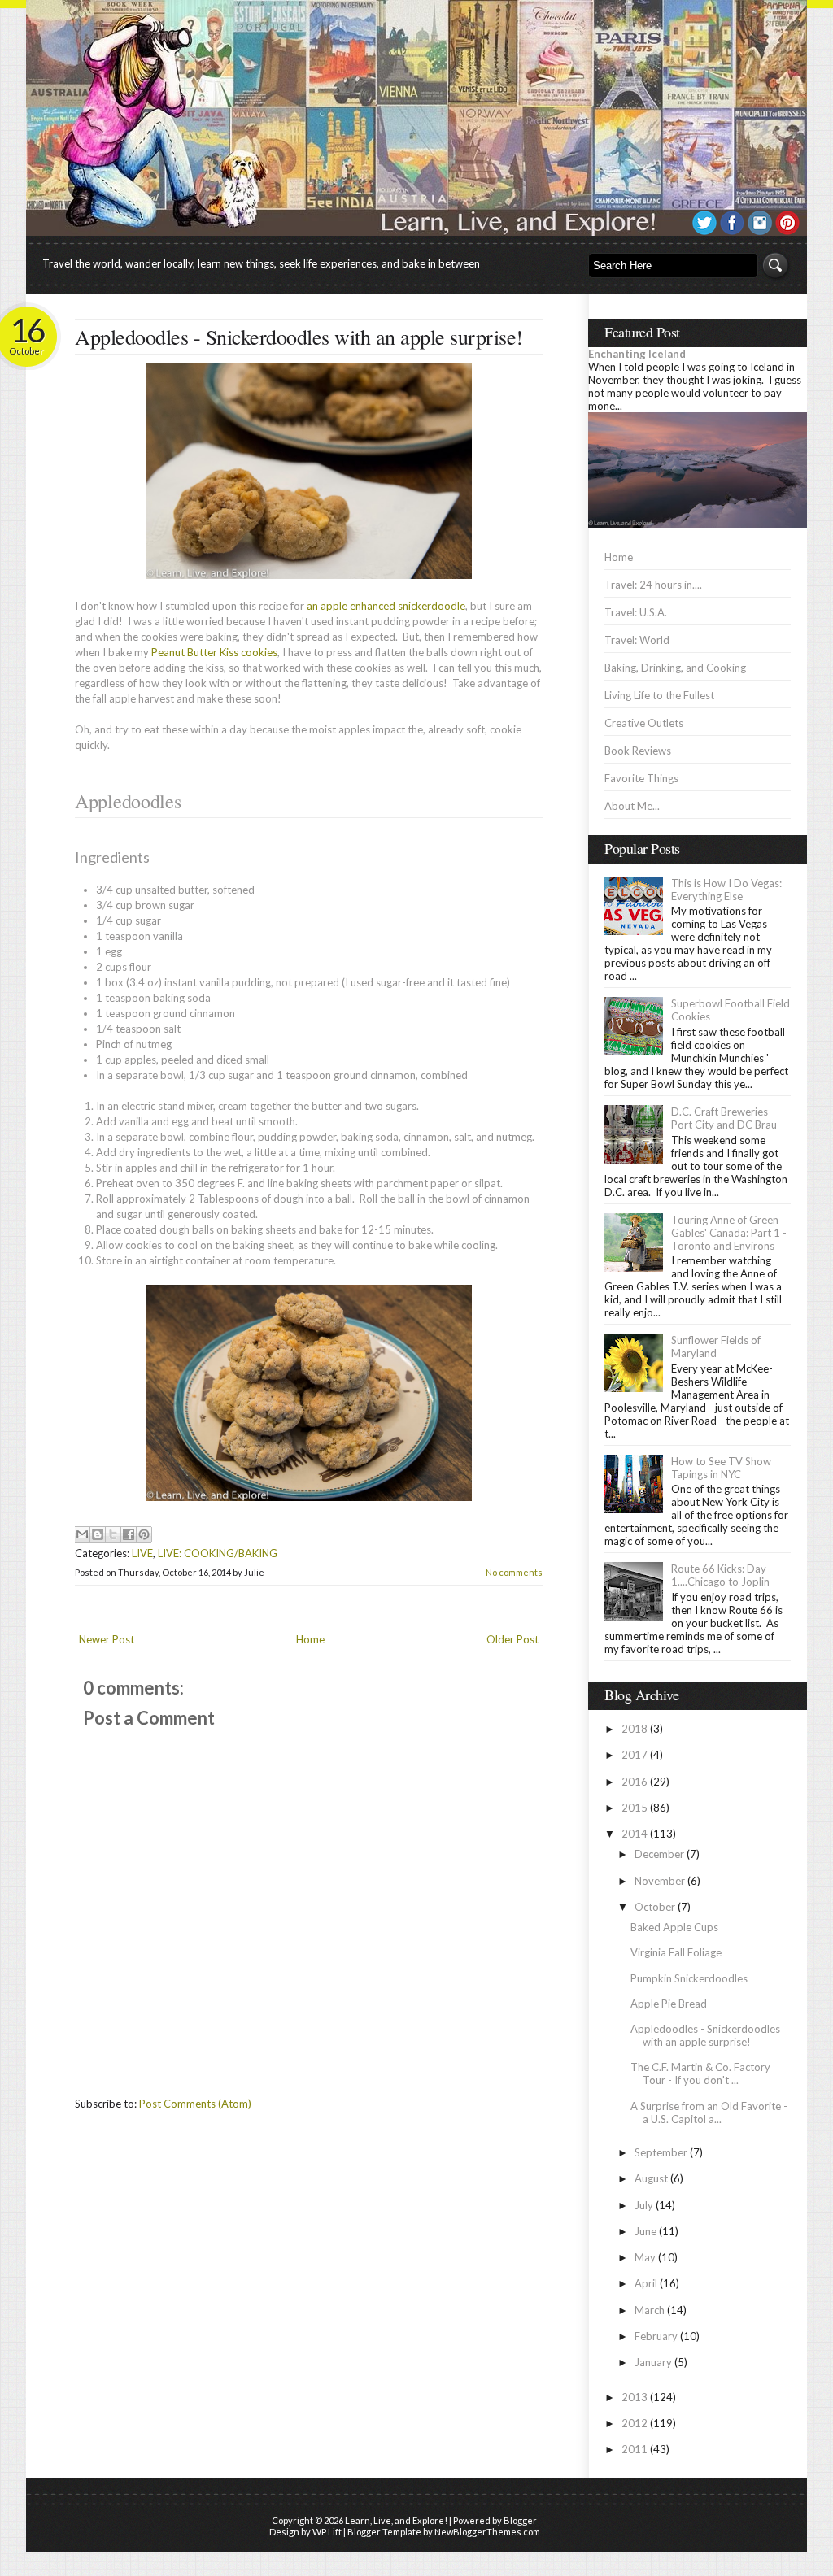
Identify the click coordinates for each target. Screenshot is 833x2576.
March (650, 2310)
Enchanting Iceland (637, 354)
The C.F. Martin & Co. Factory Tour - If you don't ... (700, 2073)
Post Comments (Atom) (195, 2104)
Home (310, 1639)
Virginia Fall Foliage (676, 1952)
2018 (635, 1729)
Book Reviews (638, 751)
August (651, 2178)
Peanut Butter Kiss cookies (214, 652)
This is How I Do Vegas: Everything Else (726, 890)
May (645, 2257)
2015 (635, 1808)
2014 (635, 1834)
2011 (635, 2449)
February (656, 2336)
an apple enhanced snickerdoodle (386, 606)
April (646, 2283)
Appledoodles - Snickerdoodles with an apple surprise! (299, 337)
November (660, 1881)
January (653, 2362)
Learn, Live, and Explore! (396, 2520)
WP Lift (327, 2532)
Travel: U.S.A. (636, 612)
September (661, 2152)
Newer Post (107, 1639)
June (645, 2231)
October (655, 1907)
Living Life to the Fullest (659, 695)
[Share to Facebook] (129, 1534)
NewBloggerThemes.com (487, 2532)
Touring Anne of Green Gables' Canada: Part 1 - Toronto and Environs (729, 1233)
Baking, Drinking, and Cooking (675, 668)
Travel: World (637, 640)
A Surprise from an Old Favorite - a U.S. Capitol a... (709, 2113)
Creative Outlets (644, 723)
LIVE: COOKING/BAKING (218, 1553)
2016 (635, 1782)
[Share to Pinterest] (144, 1534)
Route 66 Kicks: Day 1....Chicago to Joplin (720, 1575)
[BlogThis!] (98, 1534)
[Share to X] (113, 1534)
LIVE (142, 1553)
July (644, 2205)
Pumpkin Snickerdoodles (689, 1978)
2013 (635, 2397)
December (659, 1854)
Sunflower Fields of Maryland (716, 1347)
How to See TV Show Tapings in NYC (721, 1468)
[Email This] (82, 1534)
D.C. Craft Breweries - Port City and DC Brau (724, 1118)
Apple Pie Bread (669, 2004)
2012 (635, 2423)
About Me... (632, 806)
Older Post (512, 1639)
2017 (635, 1755)
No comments (514, 1572)
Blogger (520, 2520)
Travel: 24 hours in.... (653, 585)
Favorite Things (641, 778)
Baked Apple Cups (674, 1927)
